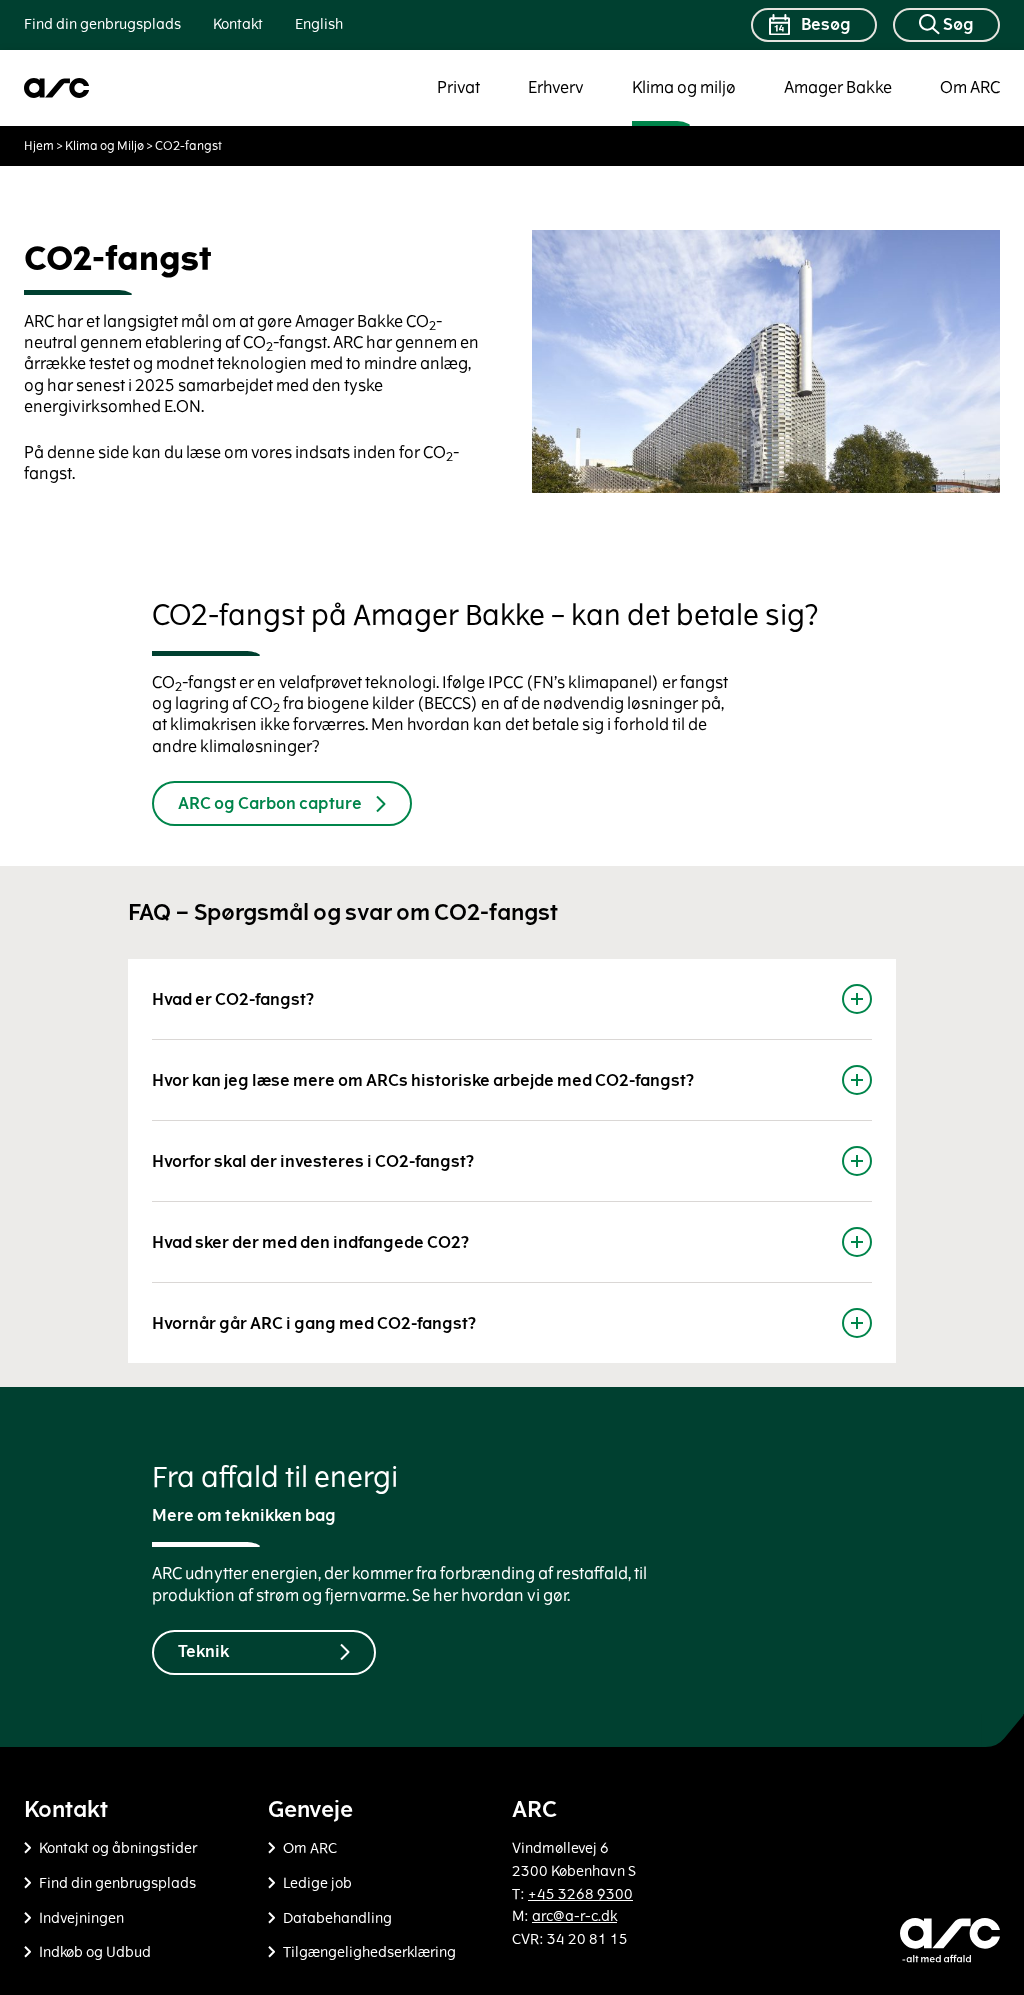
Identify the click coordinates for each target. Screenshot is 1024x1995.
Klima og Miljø (104, 146)
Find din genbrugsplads (102, 24)
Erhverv (556, 87)
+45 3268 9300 (580, 1894)
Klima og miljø (684, 87)
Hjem (39, 146)
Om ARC (970, 87)
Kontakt (238, 24)
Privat (458, 87)
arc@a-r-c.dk (574, 1916)
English (319, 24)
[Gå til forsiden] (57, 88)
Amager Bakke (838, 87)
